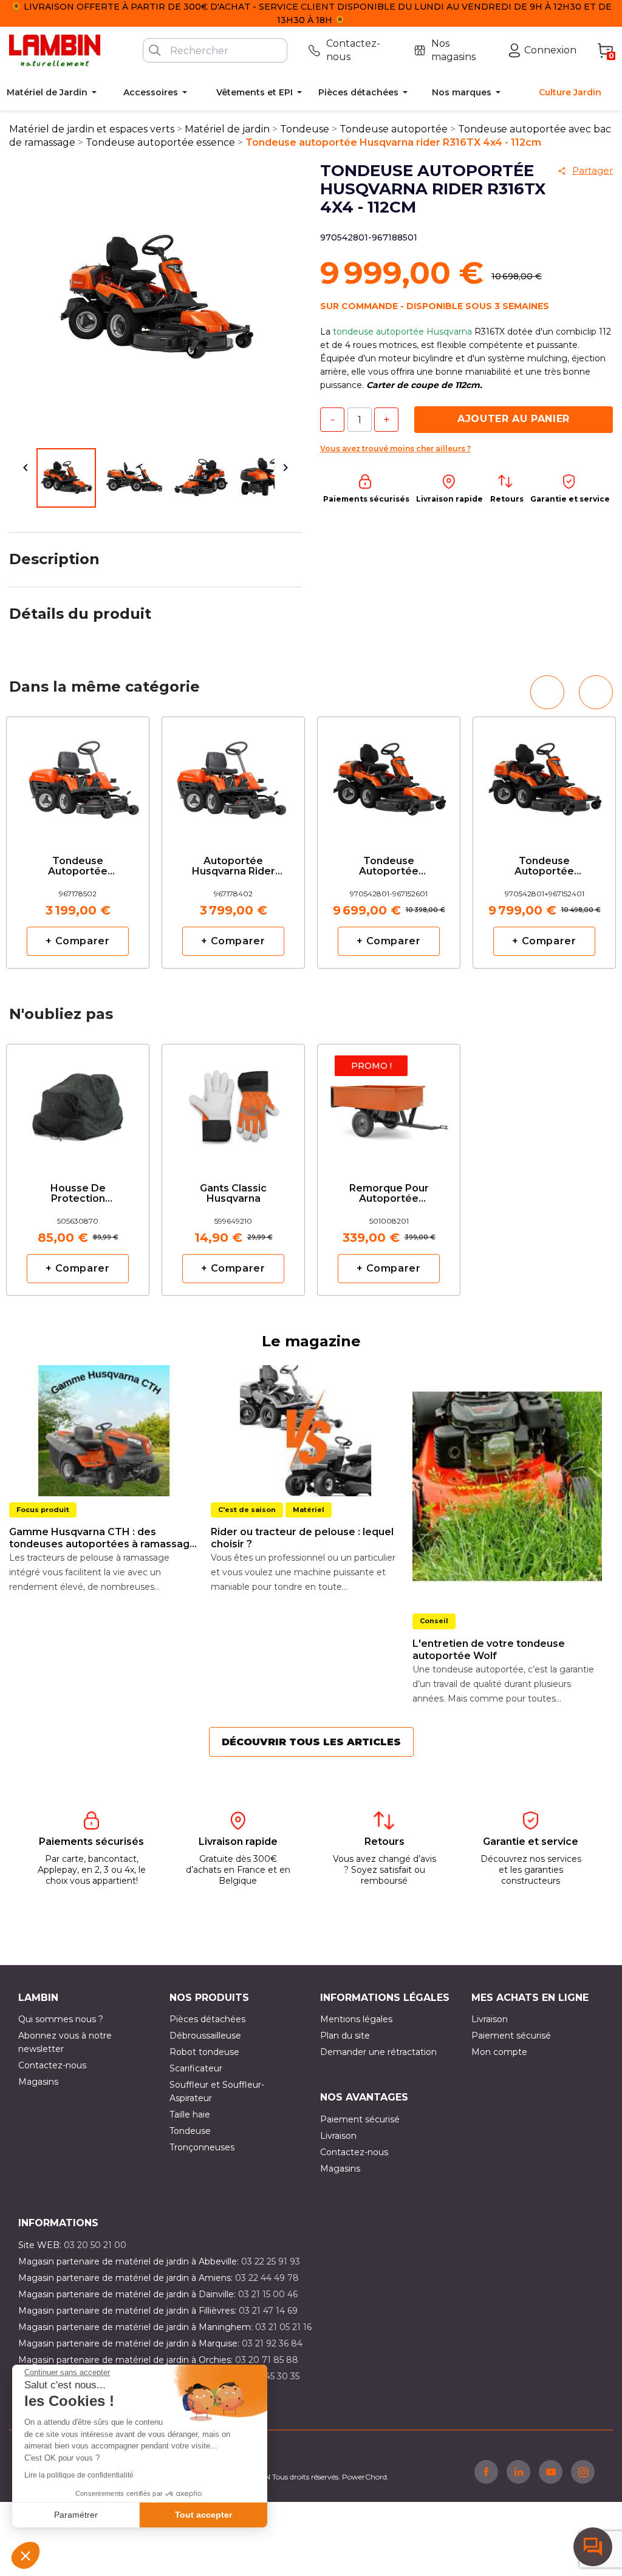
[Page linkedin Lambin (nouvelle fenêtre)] (518, 2472)
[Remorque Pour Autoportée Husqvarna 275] (389, 1103)
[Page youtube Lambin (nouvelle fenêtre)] (551, 2472)
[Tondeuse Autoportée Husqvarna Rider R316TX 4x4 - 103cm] (544, 776)
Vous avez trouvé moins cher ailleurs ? (395, 448)
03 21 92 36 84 (272, 2343)
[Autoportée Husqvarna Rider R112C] (233, 776)
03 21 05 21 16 (283, 2327)
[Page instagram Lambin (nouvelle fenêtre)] (583, 2472)
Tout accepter (203, 2515)
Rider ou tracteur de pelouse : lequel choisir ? (302, 1538)
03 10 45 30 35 (269, 2376)
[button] (26, 2555)
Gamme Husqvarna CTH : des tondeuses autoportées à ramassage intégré (103, 1538)
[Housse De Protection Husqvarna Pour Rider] (78, 1103)
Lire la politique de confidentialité (79, 2475)
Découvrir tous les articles (311, 1742)
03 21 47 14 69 (268, 2311)
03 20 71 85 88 (267, 2360)
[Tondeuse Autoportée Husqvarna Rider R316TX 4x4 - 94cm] (389, 776)
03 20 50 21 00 (95, 2245)
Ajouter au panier (514, 419)
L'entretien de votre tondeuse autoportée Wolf (489, 1650)
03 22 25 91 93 (271, 2261)
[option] (78, 843)
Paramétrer (76, 2515)
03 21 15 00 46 (268, 2294)
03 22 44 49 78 (267, 2278)
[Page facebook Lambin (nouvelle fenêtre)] (486, 2472)
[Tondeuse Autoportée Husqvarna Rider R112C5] (78, 776)
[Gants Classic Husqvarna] (233, 1103)
